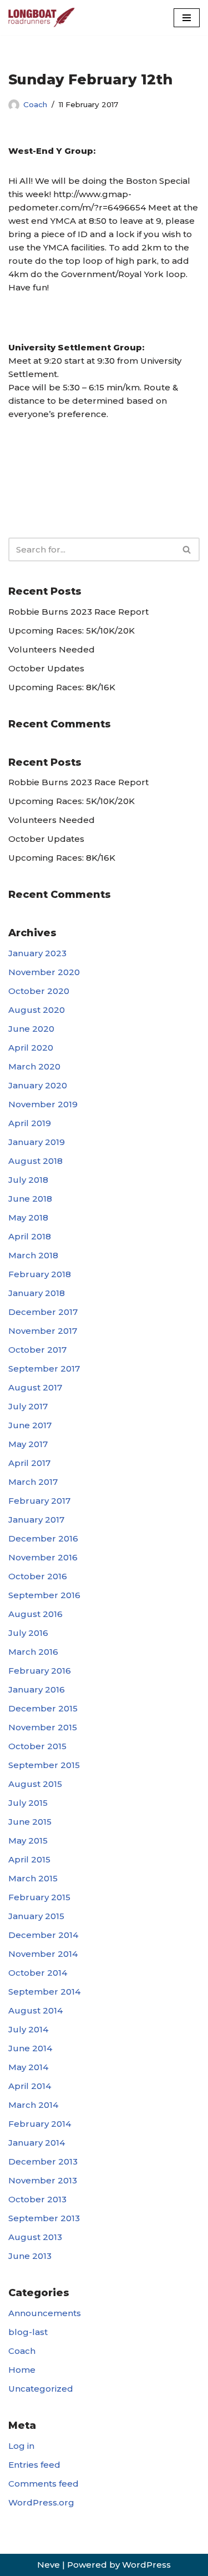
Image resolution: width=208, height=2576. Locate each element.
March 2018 (33, 1255)
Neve (49, 2565)
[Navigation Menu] (187, 18)
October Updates (46, 668)
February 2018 (40, 1274)
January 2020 (38, 1085)
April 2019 (30, 1123)
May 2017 (28, 1444)
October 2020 (39, 991)
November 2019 (43, 1104)
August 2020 (37, 1010)
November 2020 (44, 972)
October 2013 (37, 2199)
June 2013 (30, 2256)
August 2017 (35, 1387)
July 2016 (28, 1633)
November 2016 (43, 1557)
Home (22, 2370)
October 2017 (37, 1350)
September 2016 (44, 1595)
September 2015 (44, 1765)
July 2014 (28, 2029)
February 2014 (40, 2124)
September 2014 (44, 1992)
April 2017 (29, 1463)
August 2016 (35, 1614)
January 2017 (36, 1520)
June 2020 (31, 1029)
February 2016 (40, 1671)
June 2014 (30, 2048)
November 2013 (43, 2180)
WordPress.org (41, 2502)
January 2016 (37, 1689)
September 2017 (44, 1369)
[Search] (187, 549)
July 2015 (28, 1803)
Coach (35, 104)
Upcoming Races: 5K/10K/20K (72, 631)
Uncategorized (41, 2389)
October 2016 (38, 1576)
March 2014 (33, 2105)
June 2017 (30, 1425)
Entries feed (34, 2465)
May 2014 (28, 2067)
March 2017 (33, 1482)
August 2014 (35, 2010)
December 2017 (43, 1312)
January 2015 (36, 1916)
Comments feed (44, 2484)
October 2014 (38, 1973)
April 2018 (30, 1236)
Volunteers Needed (52, 649)
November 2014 (43, 1954)
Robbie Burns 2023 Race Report (78, 612)
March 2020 (34, 1066)
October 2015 (37, 1746)
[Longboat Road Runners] (42, 17)
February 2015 (39, 1897)
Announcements (45, 2313)
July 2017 (28, 1406)
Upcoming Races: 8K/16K (62, 687)
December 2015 (43, 1708)
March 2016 (33, 1652)
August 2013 (35, 2237)
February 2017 (39, 1501)
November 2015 (43, 1727)
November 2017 (43, 1331)
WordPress (146, 2565)
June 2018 (30, 1199)
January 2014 (37, 2143)
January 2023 (37, 953)
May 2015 (28, 1841)
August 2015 (35, 1784)
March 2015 (33, 1878)
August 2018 (35, 1161)
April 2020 (31, 1048)
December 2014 (43, 1935)
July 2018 (28, 1180)
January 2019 (37, 1142)
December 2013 (43, 2161)
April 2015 (29, 1859)
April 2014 (30, 2086)
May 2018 (28, 1217)
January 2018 (37, 1293)
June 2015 (30, 1822)
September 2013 (44, 2218)
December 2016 (43, 1538)
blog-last (28, 2332)
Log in (21, 2446)
